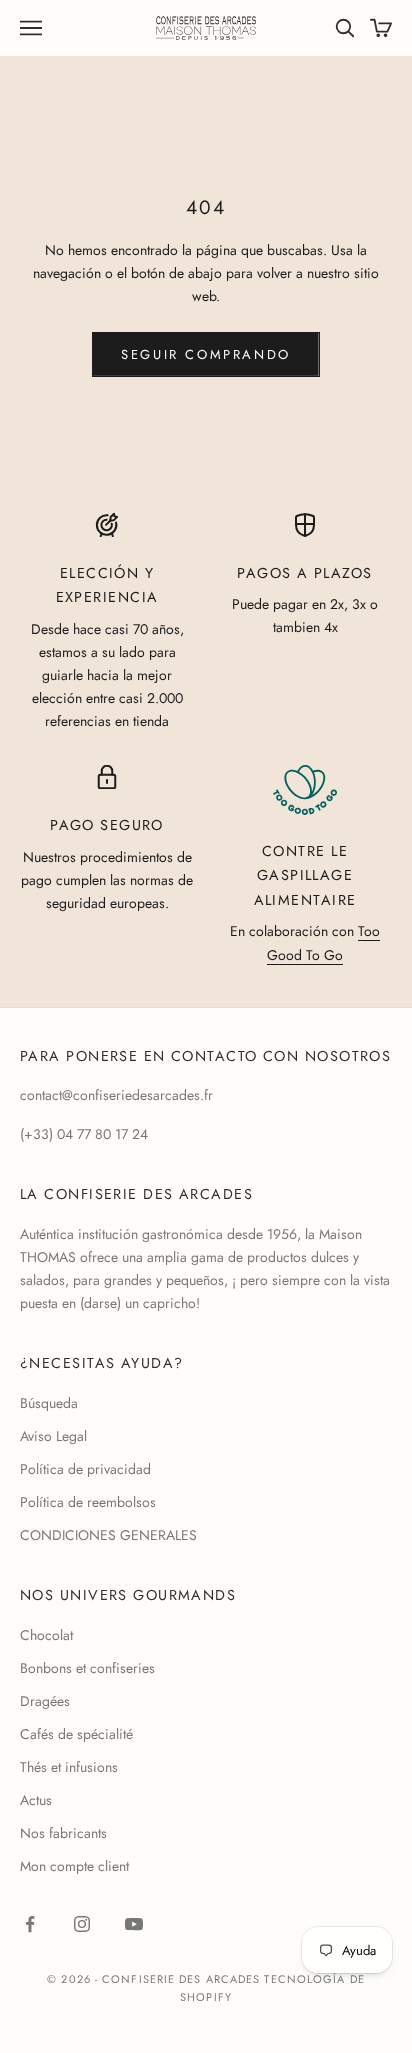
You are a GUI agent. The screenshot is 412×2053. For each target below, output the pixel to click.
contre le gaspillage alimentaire (305, 875)
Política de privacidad (85, 1469)
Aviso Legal (53, 1436)
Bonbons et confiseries (87, 1668)
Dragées (45, 1701)
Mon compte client (74, 1866)
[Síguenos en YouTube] (134, 1924)
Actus (36, 1800)
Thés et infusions (69, 1767)
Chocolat (46, 1635)
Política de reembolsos (88, 1502)
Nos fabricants (63, 1833)
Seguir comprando (206, 354)
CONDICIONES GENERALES (108, 1535)
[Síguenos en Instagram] (82, 1924)
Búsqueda (49, 1403)
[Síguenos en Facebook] (30, 1924)
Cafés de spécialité (76, 1734)
